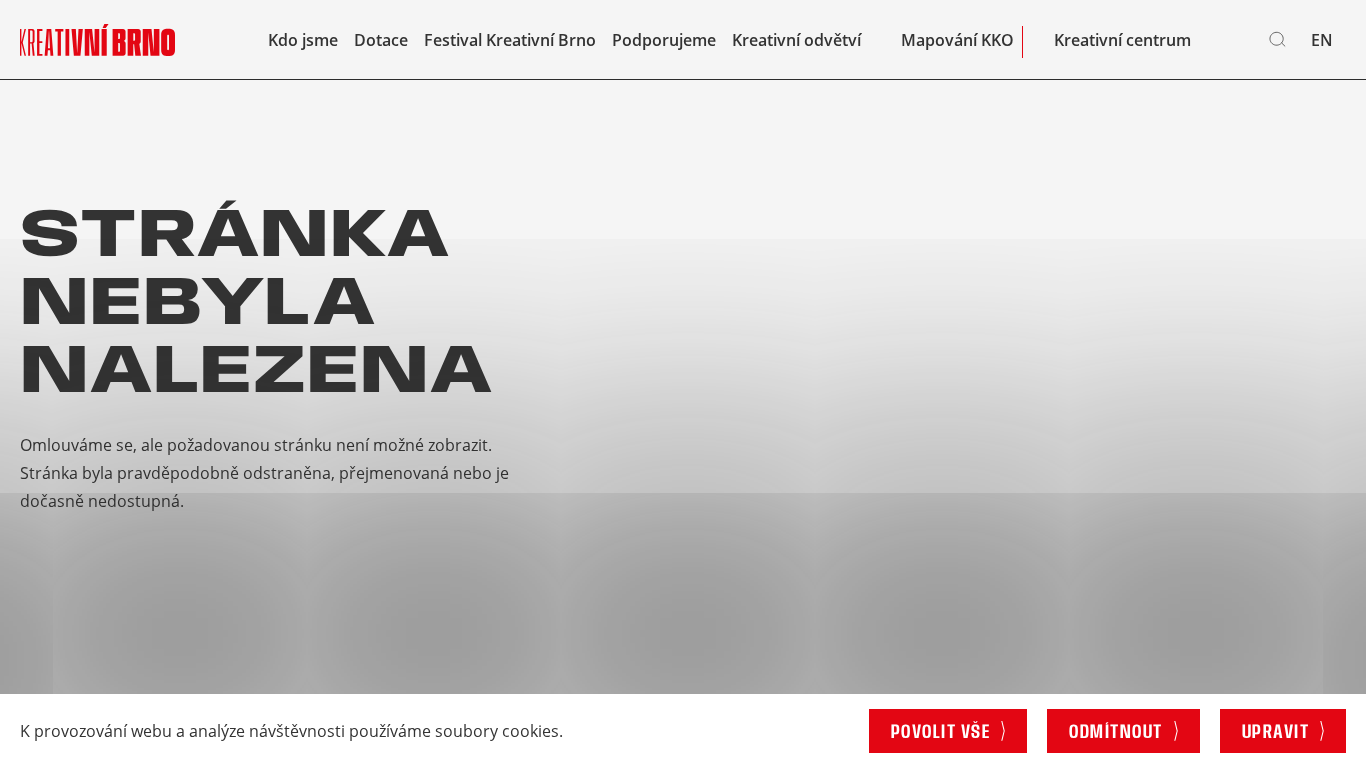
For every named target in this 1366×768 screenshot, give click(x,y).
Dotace (381, 40)
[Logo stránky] (97, 39)
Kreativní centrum (1122, 40)
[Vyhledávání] (1278, 40)
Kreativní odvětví (796, 40)
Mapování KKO (957, 40)
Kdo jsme (303, 40)
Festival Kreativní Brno (510, 40)
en (1322, 40)
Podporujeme (664, 40)
